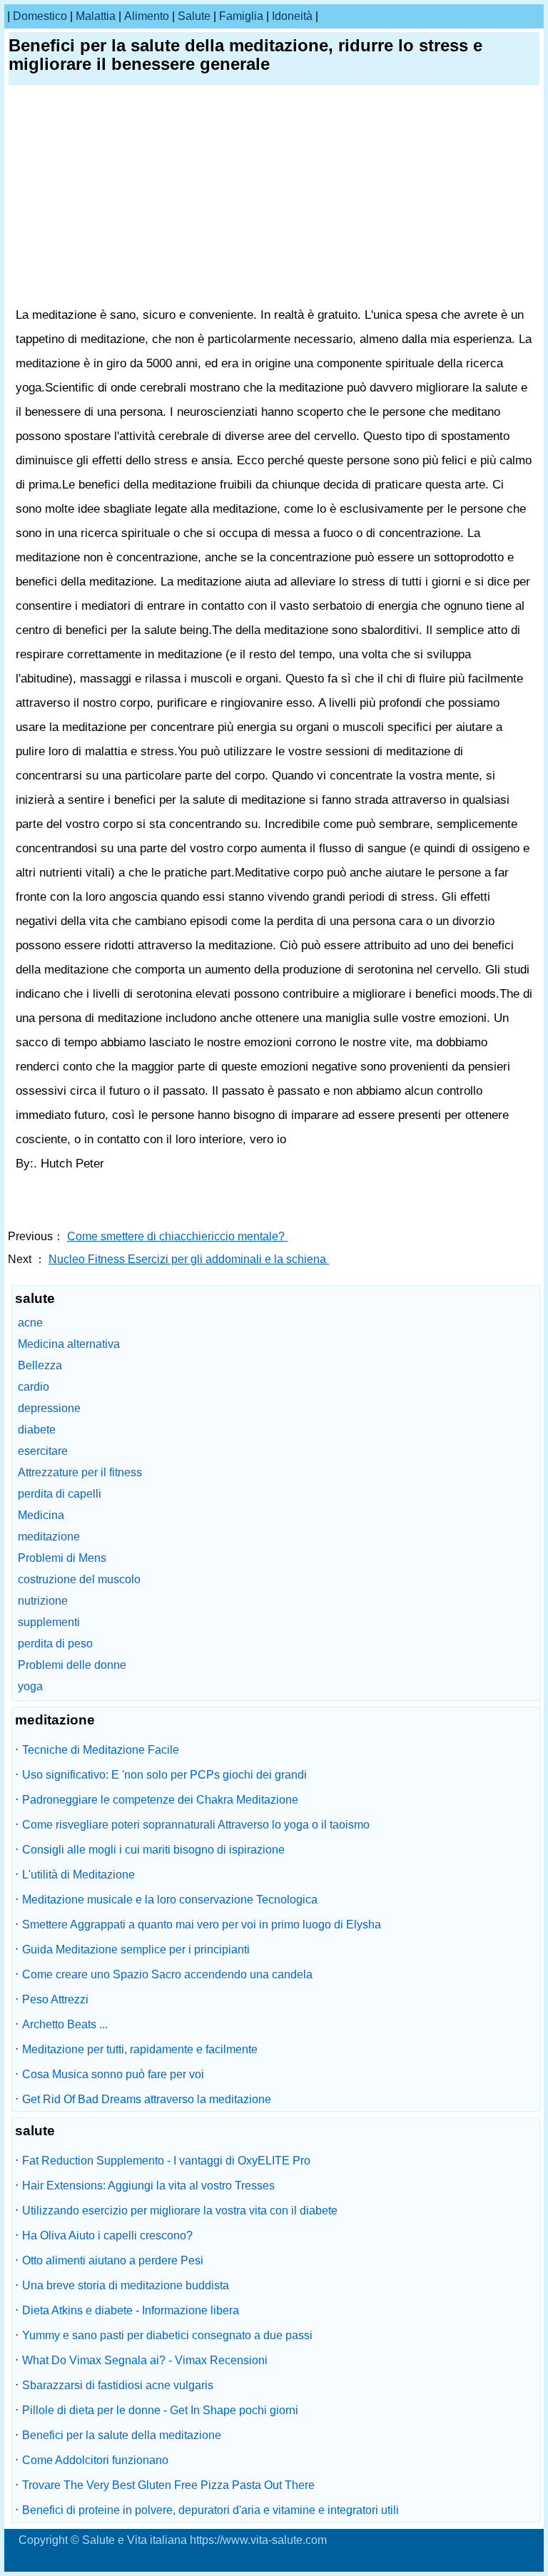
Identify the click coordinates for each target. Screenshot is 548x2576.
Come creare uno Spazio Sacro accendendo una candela (167, 1974)
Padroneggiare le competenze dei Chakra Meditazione (160, 1800)
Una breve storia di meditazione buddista (126, 2285)
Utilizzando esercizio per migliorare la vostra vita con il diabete (180, 2210)
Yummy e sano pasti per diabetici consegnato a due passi (167, 2335)
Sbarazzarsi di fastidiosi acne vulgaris (118, 2385)
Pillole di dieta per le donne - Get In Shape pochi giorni (160, 2410)
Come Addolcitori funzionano (95, 2460)
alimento (147, 16)
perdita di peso (55, 1644)
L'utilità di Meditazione (78, 1875)
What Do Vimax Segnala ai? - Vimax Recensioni (145, 2360)
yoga (30, 1686)
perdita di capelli (60, 1494)
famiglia (241, 16)
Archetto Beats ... (65, 2024)
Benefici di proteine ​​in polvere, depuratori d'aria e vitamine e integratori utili (210, 2510)
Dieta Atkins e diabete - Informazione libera (131, 2310)
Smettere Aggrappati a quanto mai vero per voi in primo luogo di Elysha (202, 1925)
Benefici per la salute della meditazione (122, 2435)
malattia (96, 16)
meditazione (49, 1537)
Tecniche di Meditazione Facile (101, 1750)
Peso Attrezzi (55, 1999)
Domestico (40, 16)
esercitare (43, 1451)
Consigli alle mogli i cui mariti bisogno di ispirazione (153, 1850)
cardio (34, 1387)
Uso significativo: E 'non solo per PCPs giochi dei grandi (164, 1775)
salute (194, 16)
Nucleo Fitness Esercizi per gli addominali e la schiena (189, 1259)
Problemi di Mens (62, 1558)
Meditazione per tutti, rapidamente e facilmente (140, 2049)
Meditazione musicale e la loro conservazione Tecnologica (170, 1900)
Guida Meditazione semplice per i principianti (136, 1949)
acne (30, 1323)
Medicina (41, 1515)
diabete (37, 1430)
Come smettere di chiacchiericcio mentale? (177, 1236)
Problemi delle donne (72, 1665)
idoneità (292, 16)
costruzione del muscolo (79, 1579)
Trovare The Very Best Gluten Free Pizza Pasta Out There (168, 2485)
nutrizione (43, 1601)
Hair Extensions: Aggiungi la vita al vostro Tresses (148, 2186)
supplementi (49, 1622)
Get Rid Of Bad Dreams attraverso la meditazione (147, 2099)
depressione (49, 1408)
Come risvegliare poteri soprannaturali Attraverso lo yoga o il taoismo (196, 1825)
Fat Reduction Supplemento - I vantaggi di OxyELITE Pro (166, 2161)
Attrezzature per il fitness (80, 1472)
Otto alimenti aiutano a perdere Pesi (113, 2260)
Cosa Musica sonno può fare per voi (113, 2074)
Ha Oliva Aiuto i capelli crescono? (107, 2235)
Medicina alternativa (69, 1344)
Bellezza (40, 1365)
